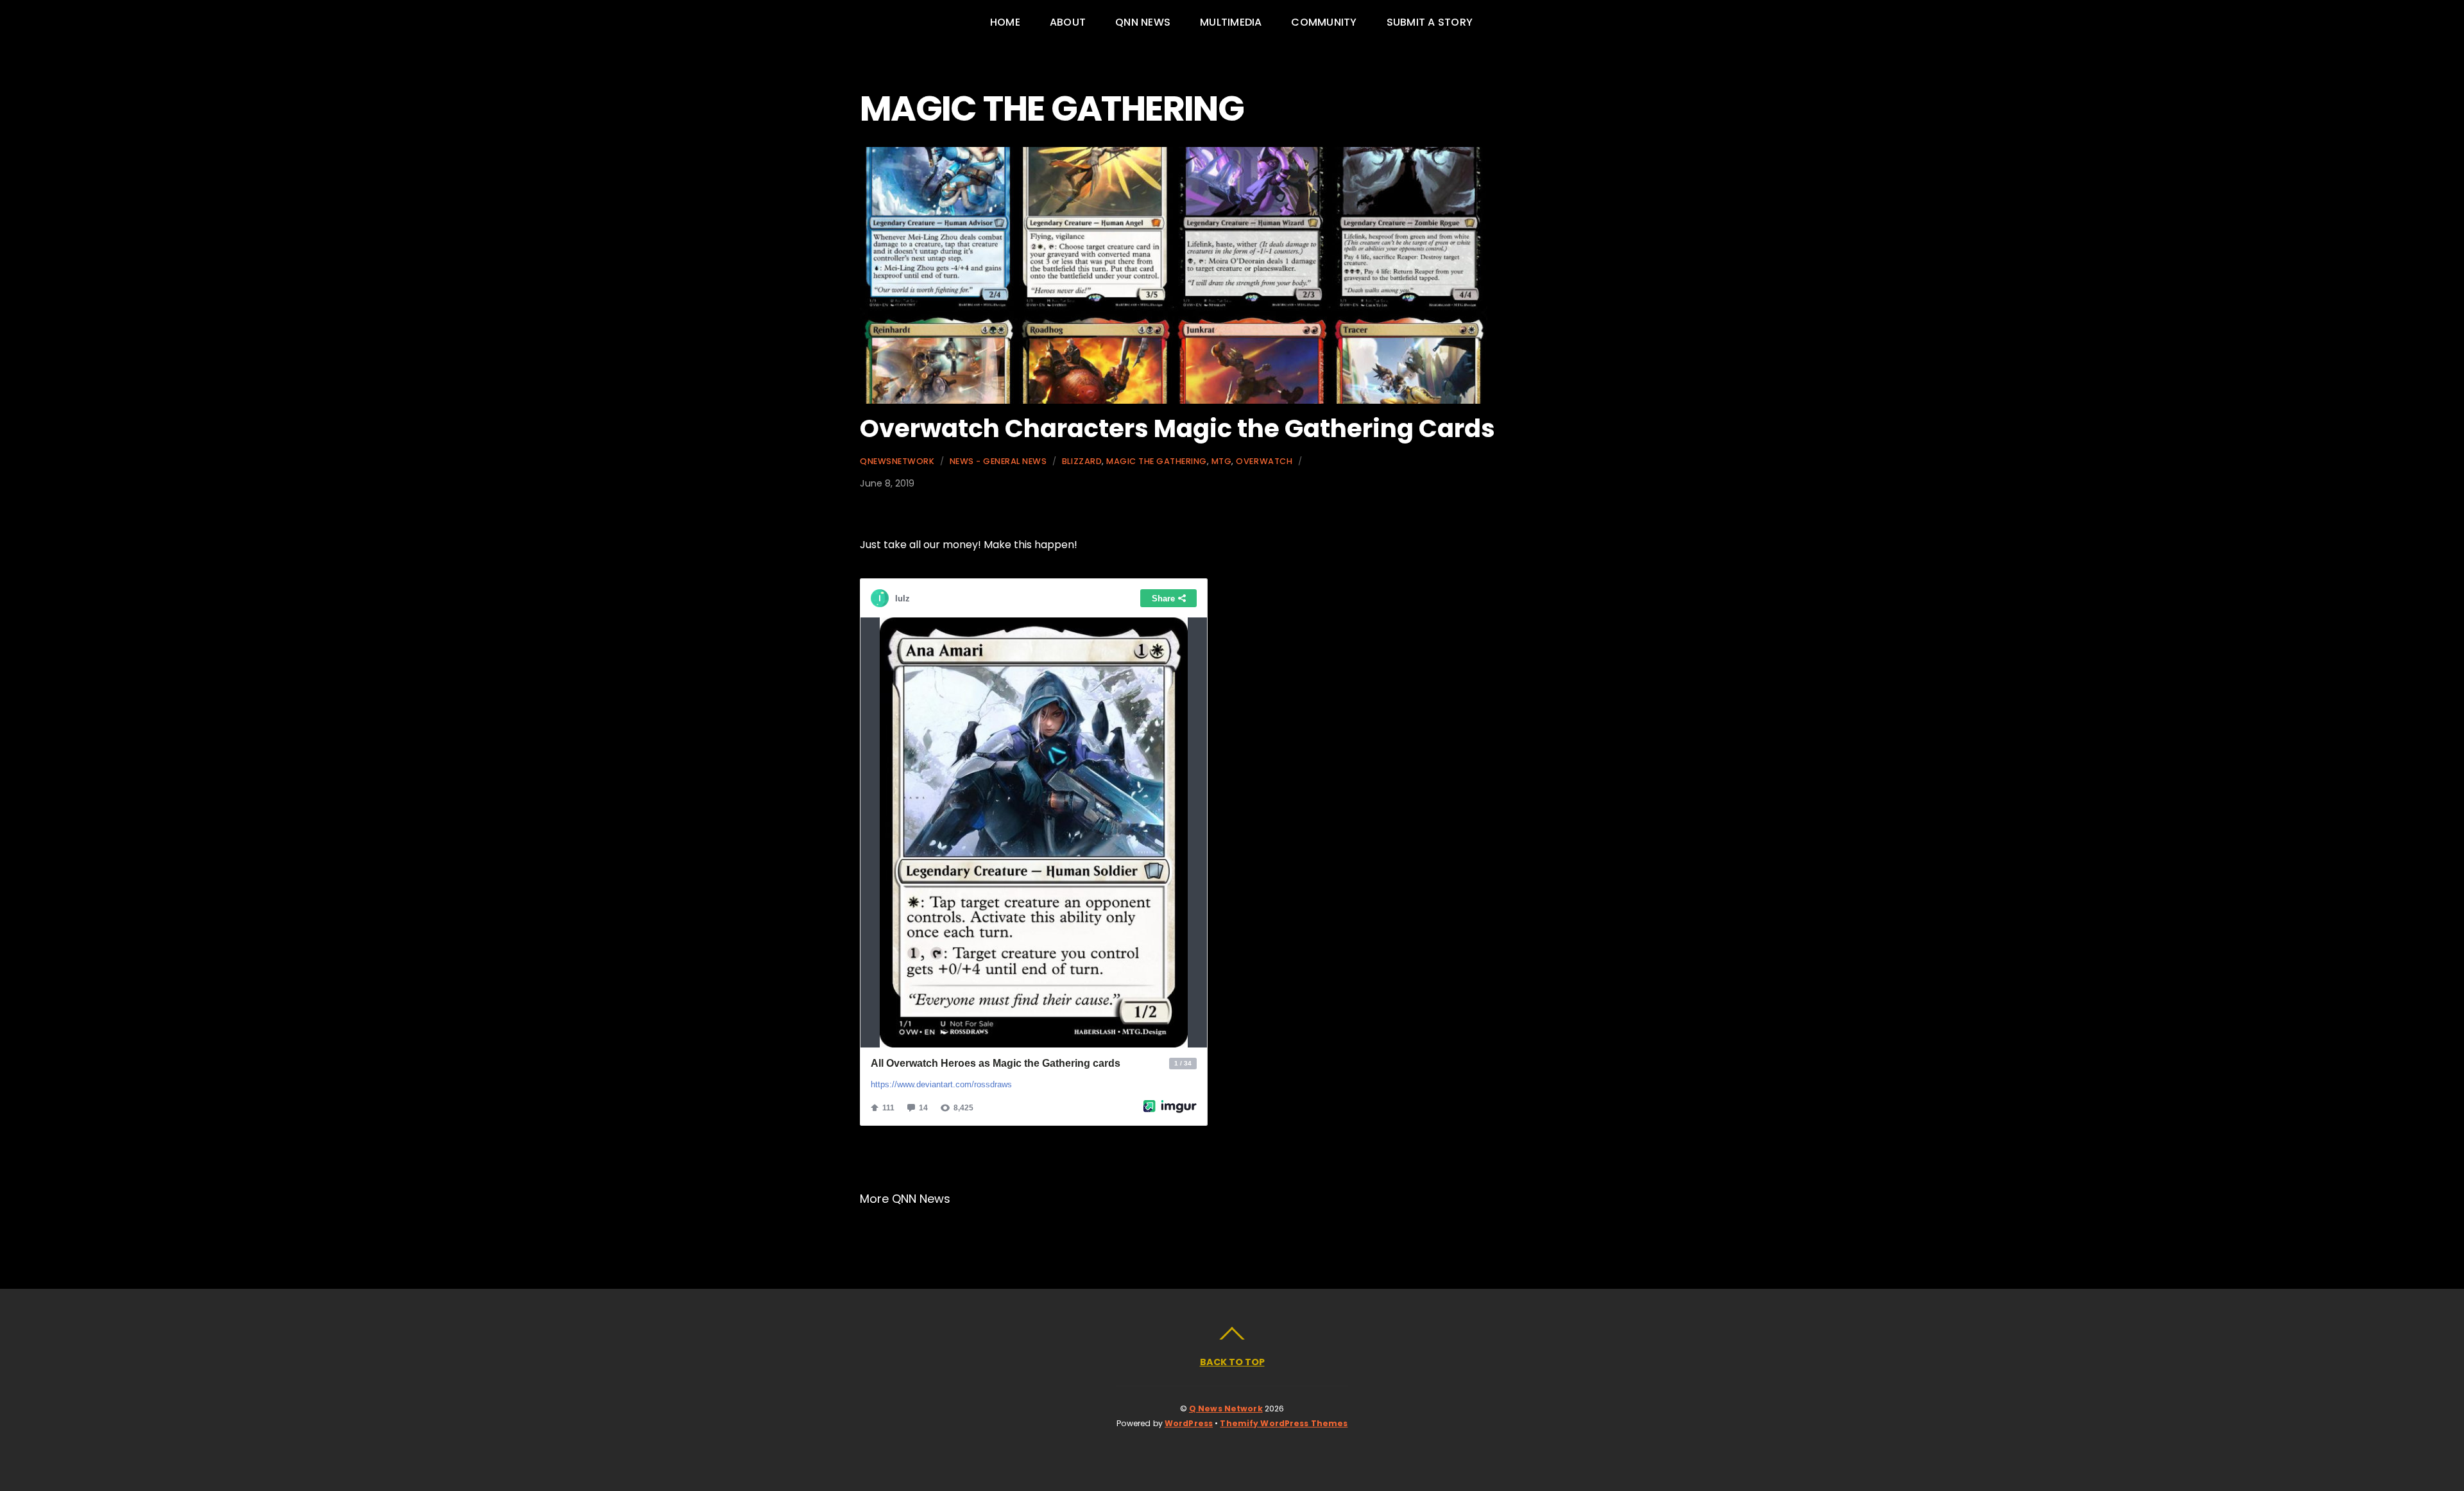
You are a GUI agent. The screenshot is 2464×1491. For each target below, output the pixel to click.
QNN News (1143, 22)
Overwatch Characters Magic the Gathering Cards (1177, 428)
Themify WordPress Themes (1284, 1423)
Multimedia (1231, 22)
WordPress (1189, 1423)
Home (1005, 22)
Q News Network (1226, 1409)
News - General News (998, 461)
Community (1324, 22)
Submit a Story (1430, 22)
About (1068, 22)
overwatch (1264, 461)
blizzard (1082, 461)
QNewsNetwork (897, 461)
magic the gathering (1157, 461)
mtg (1222, 461)
